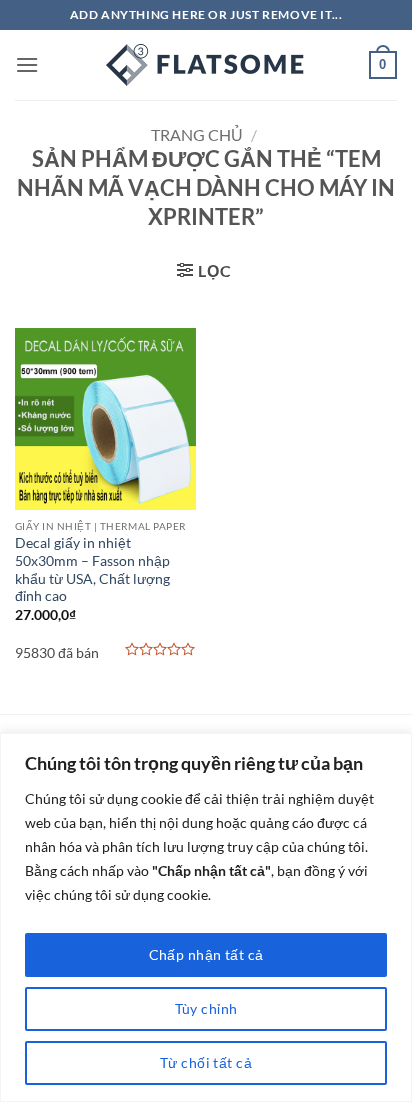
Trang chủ (197, 134)
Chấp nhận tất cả (206, 954)
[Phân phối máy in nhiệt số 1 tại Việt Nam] (206, 65)
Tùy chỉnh (206, 1008)
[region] (206, 917)
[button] (27, 64)
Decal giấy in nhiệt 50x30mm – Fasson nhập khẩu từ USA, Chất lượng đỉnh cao (92, 569)
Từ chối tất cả (206, 1062)
